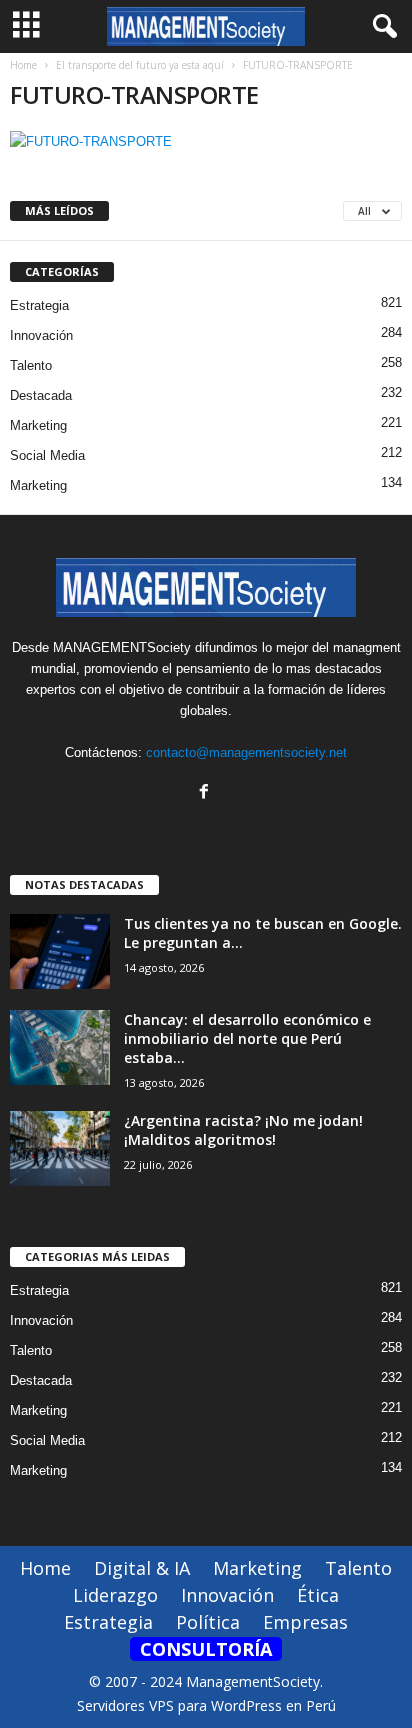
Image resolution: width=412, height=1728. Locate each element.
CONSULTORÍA (206, 1649)
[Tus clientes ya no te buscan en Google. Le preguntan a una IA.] (60, 951)
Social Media (47, 455)
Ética (318, 1595)
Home (23, 65)
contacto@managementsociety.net (246, 752)
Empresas (305, 1622)
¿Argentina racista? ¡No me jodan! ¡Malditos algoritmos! (243, 1130)
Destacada (41, 395)
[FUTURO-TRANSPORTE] (206, 141)
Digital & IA (142, 1568)
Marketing (38, 425)
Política (208, 1622)
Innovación (41, 335)
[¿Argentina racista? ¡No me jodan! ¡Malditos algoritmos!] (60, 1148)
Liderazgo (115, 1595)
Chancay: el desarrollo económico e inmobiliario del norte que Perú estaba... (247, 1038)
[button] (381, 27)
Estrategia (39, 305)
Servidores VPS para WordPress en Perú (206, 1705)
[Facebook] (206, 793)
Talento (31, 365)
